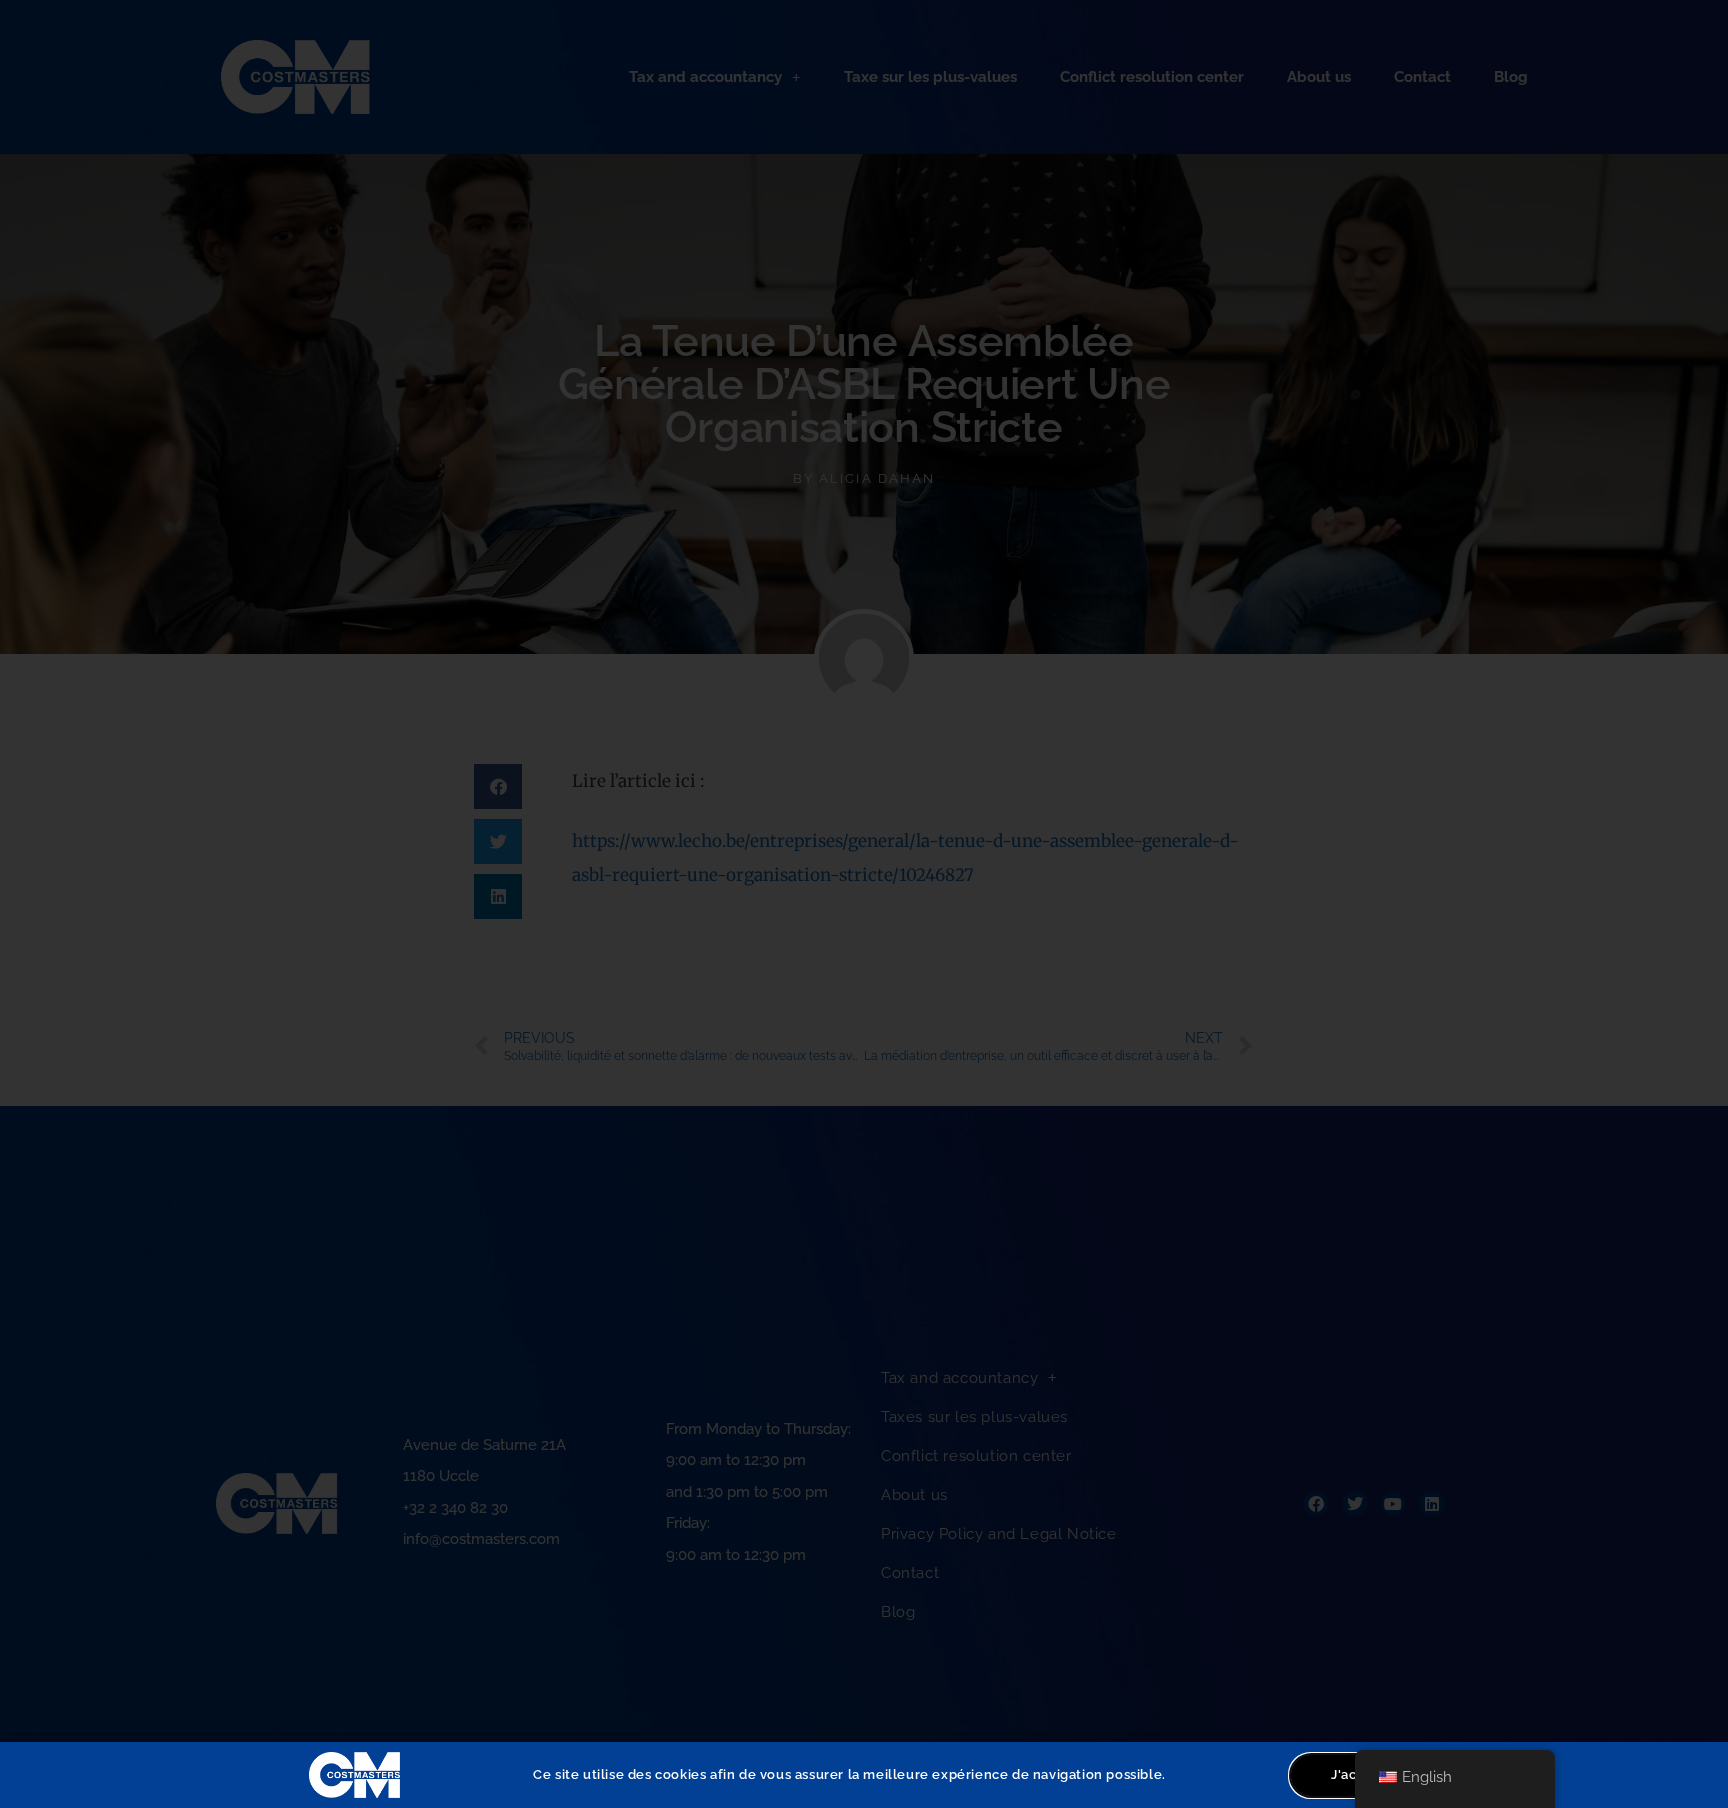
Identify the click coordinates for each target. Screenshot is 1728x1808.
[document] (864, 904)
